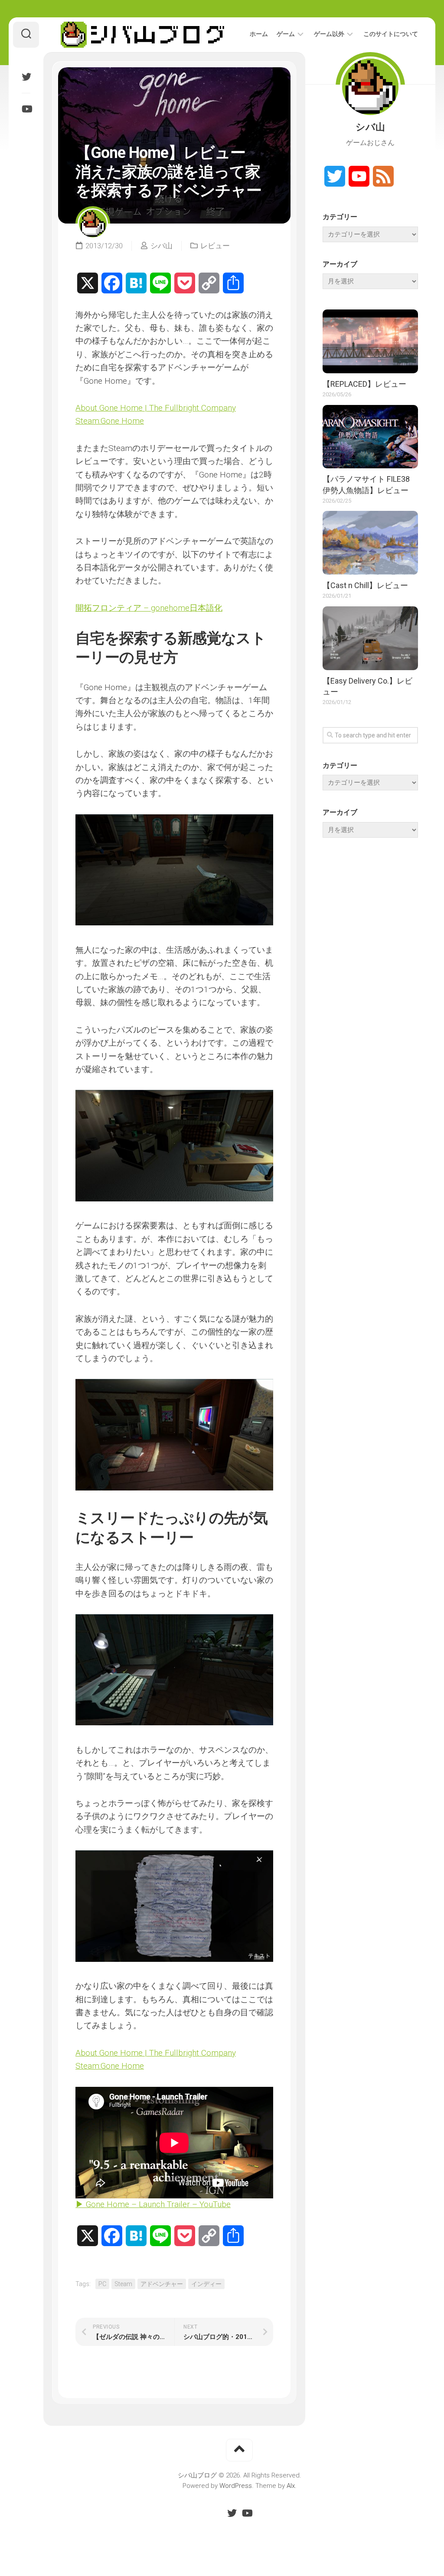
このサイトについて (391, 34)
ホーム (259, 34)
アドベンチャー (162, 2284)
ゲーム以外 (329, 34)
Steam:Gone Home (110, 421)
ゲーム (286, 34)
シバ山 (162, 246)
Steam (123, 2284)
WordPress (236, 2486)
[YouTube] (26, 109)
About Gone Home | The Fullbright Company (156, 408)
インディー (206, 2284)
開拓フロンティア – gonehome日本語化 (149, 608)
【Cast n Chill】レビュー (365, 585)
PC (102, 2284)
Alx (291, 2486)
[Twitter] (26, 77)
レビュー (215, 246)
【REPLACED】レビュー (364, 384)
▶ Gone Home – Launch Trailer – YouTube (153, 2204)
